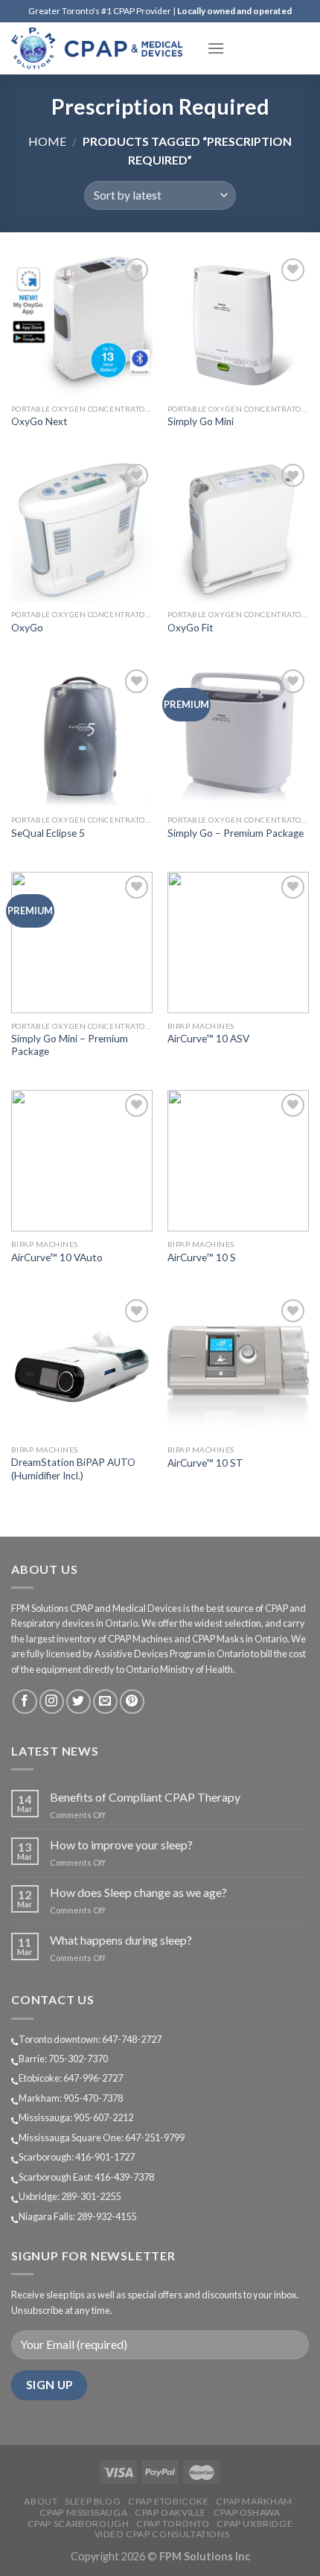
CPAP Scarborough (79, 2524)
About (41, 2501)
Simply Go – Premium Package (236, 833)
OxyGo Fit (191, 628)
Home (47, 141)
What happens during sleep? (121, 1940)
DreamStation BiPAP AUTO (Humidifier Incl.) (73, 1469)
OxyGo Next (39, 421)
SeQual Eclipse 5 (48, 833)
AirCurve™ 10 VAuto (57, 1257)
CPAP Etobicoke (169, 2501)
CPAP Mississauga (83, 2512)
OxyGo (27, 628)
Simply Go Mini (201, 421)
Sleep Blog (93, 2501)
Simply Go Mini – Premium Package (70, 1045)
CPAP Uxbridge (255, 2524)
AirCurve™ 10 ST (205, 1463)
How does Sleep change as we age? (138, 1892)
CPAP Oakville (170, 2512)
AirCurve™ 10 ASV (208, 1039)
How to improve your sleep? (121, 1845)
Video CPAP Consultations (162, 2534)
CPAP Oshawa (247, 2512)
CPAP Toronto (173, 2524)
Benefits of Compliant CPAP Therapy (145, 1797)
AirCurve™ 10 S (202, 1257)
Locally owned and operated (234, 11)
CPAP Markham (254, 2501)
